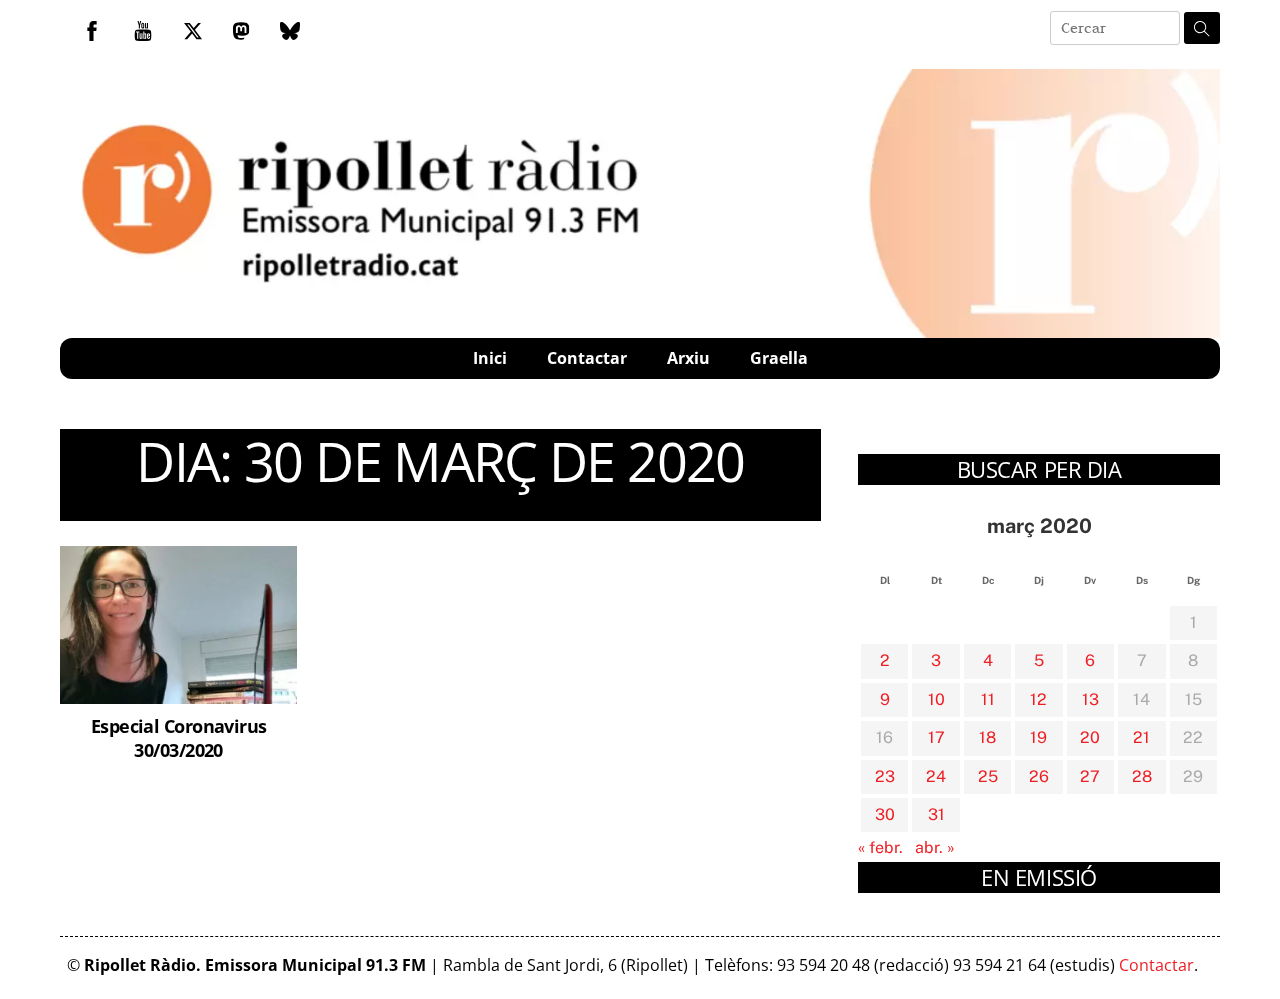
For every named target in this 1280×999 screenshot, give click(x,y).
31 (936, 814)
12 (1038, 699)
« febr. (880, 847)
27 (1090, 776)
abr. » (935, 847)
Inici (490, 358)
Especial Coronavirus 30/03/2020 (179, 737)
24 (936, 776)
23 (885, 776)
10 (936, 699)
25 (988, 776)
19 (1038, 737)
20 (1090, 737)
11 (988, 699)
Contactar (587, 358)
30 (885, 814)
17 (936, 737)
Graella (779, 358)
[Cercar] (1202, 28)
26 (1039, 776)
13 (1090, 699)
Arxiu (688, 358)
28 (1142, 776)
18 (987, 737)
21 (1141, 737)
